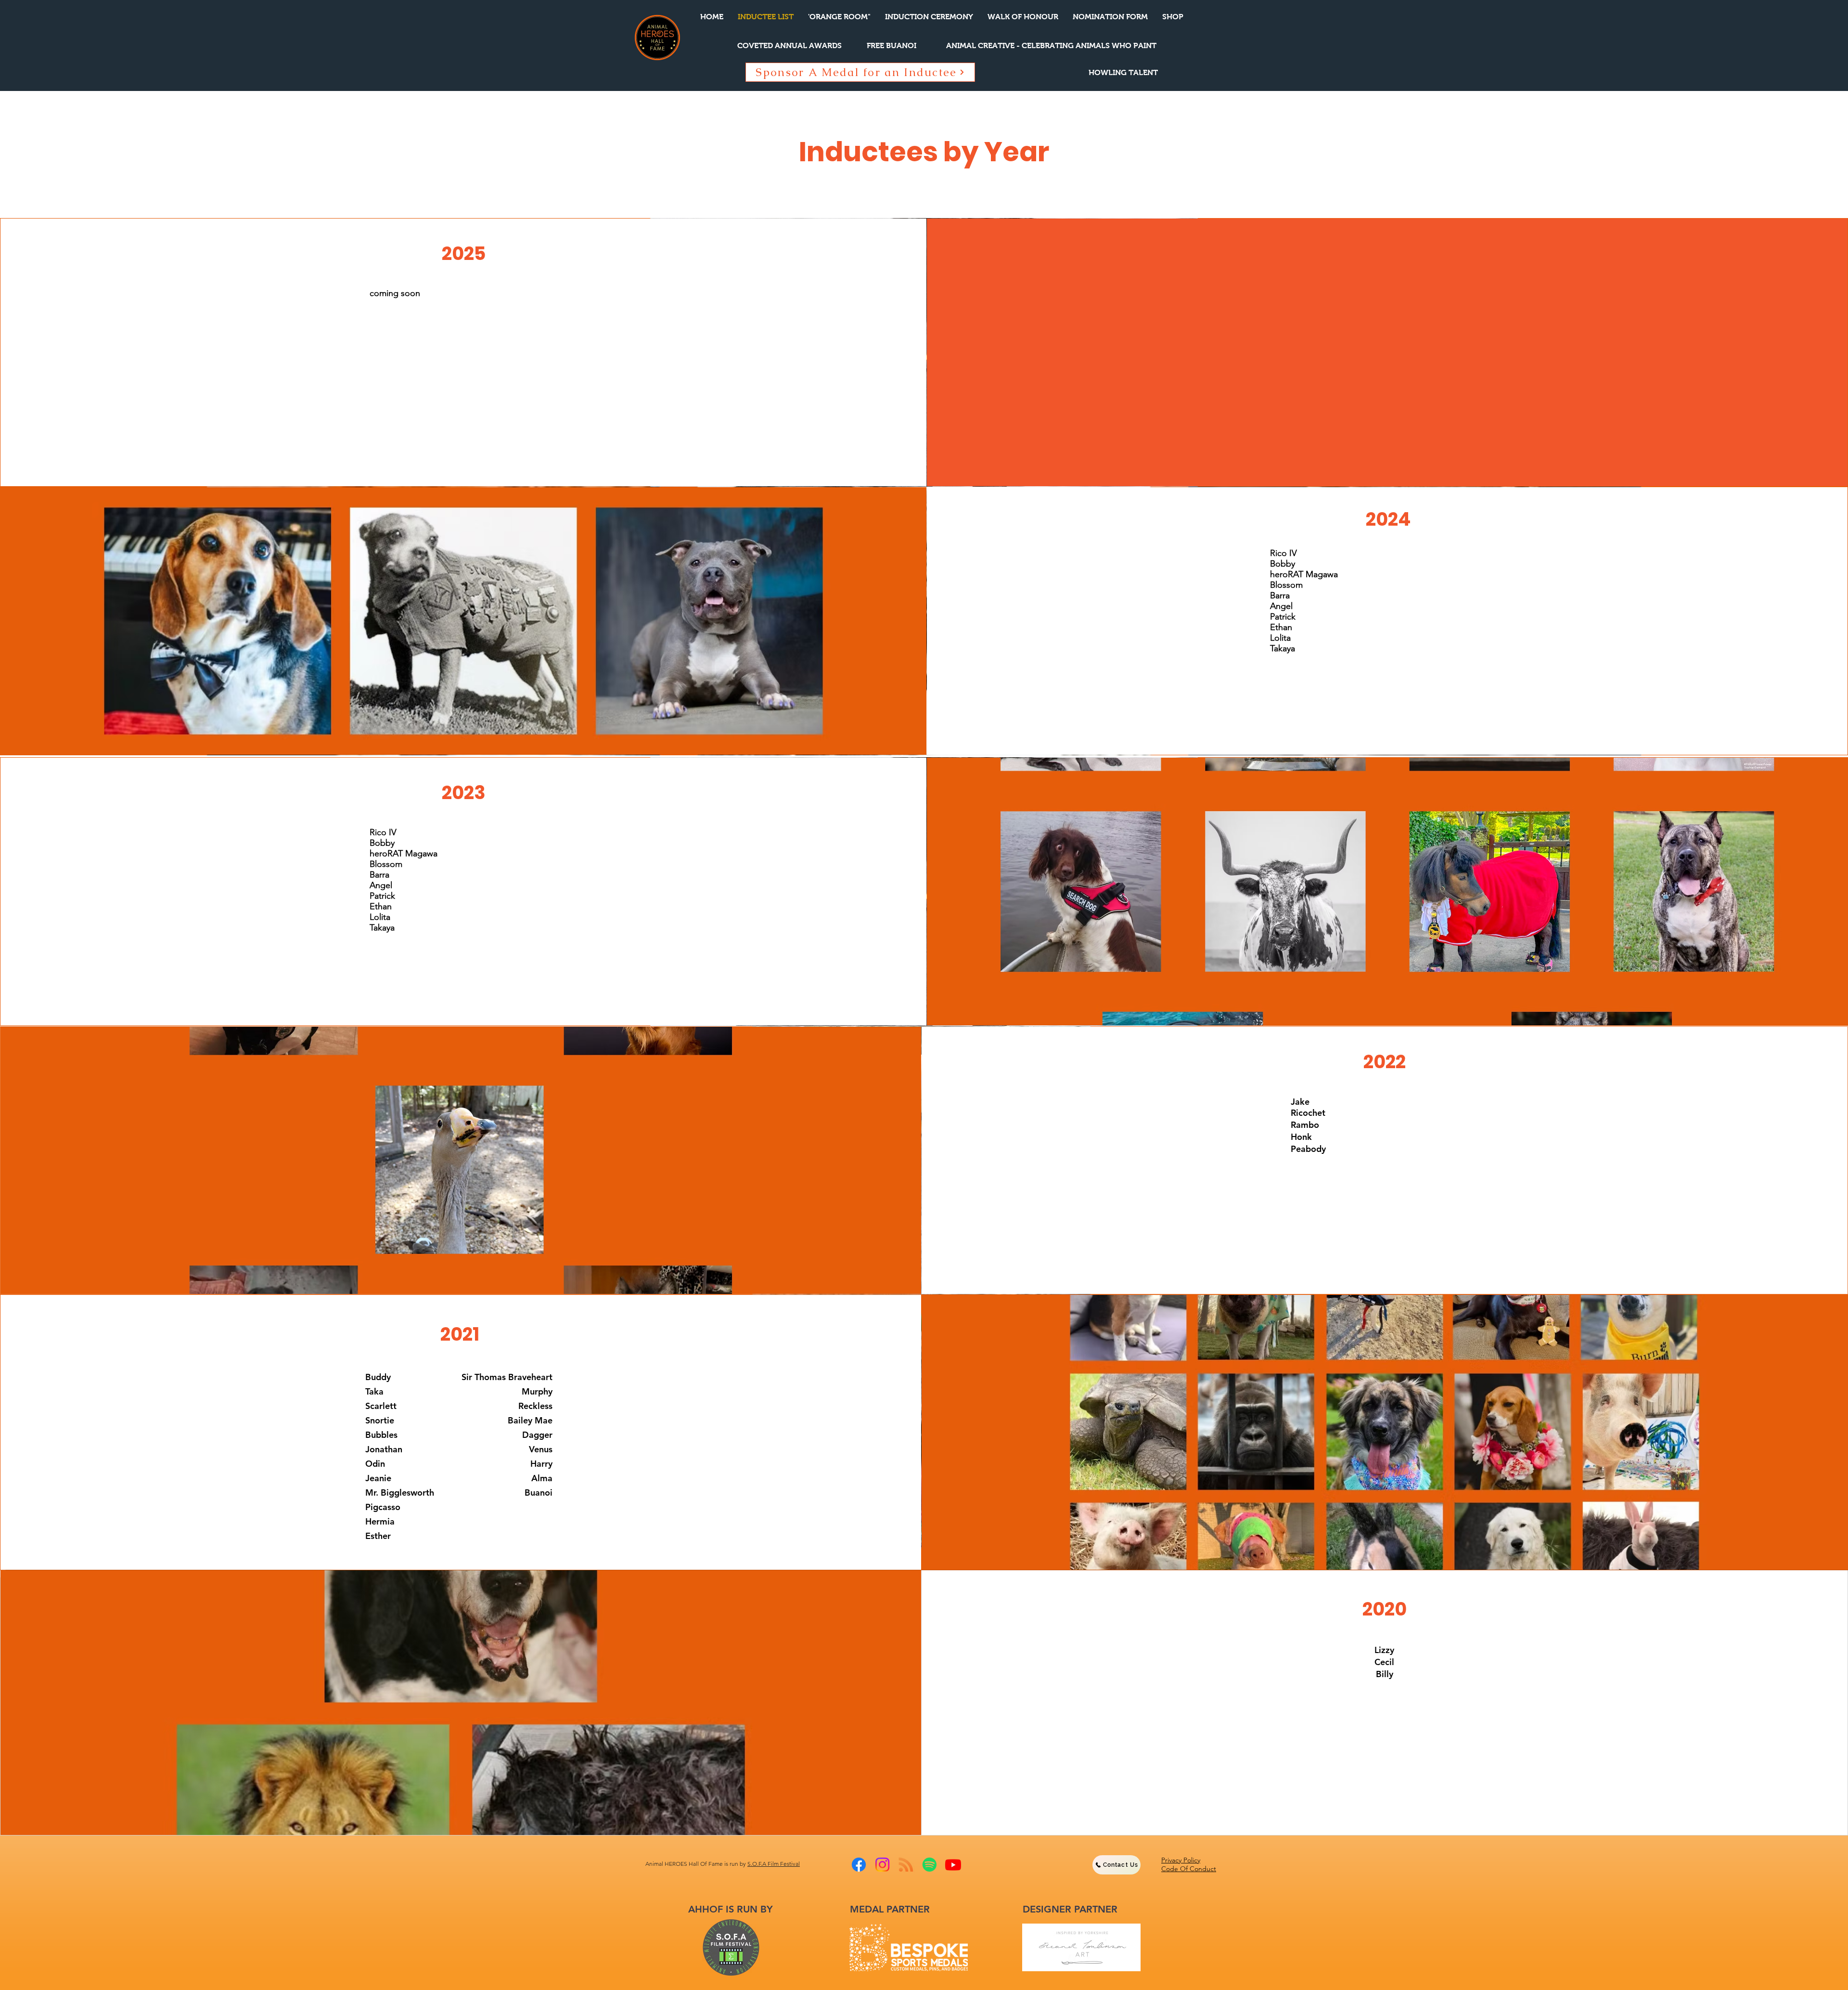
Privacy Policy (1181, 1860)
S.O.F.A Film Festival (774, 1864)
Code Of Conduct (1189, 1869)
